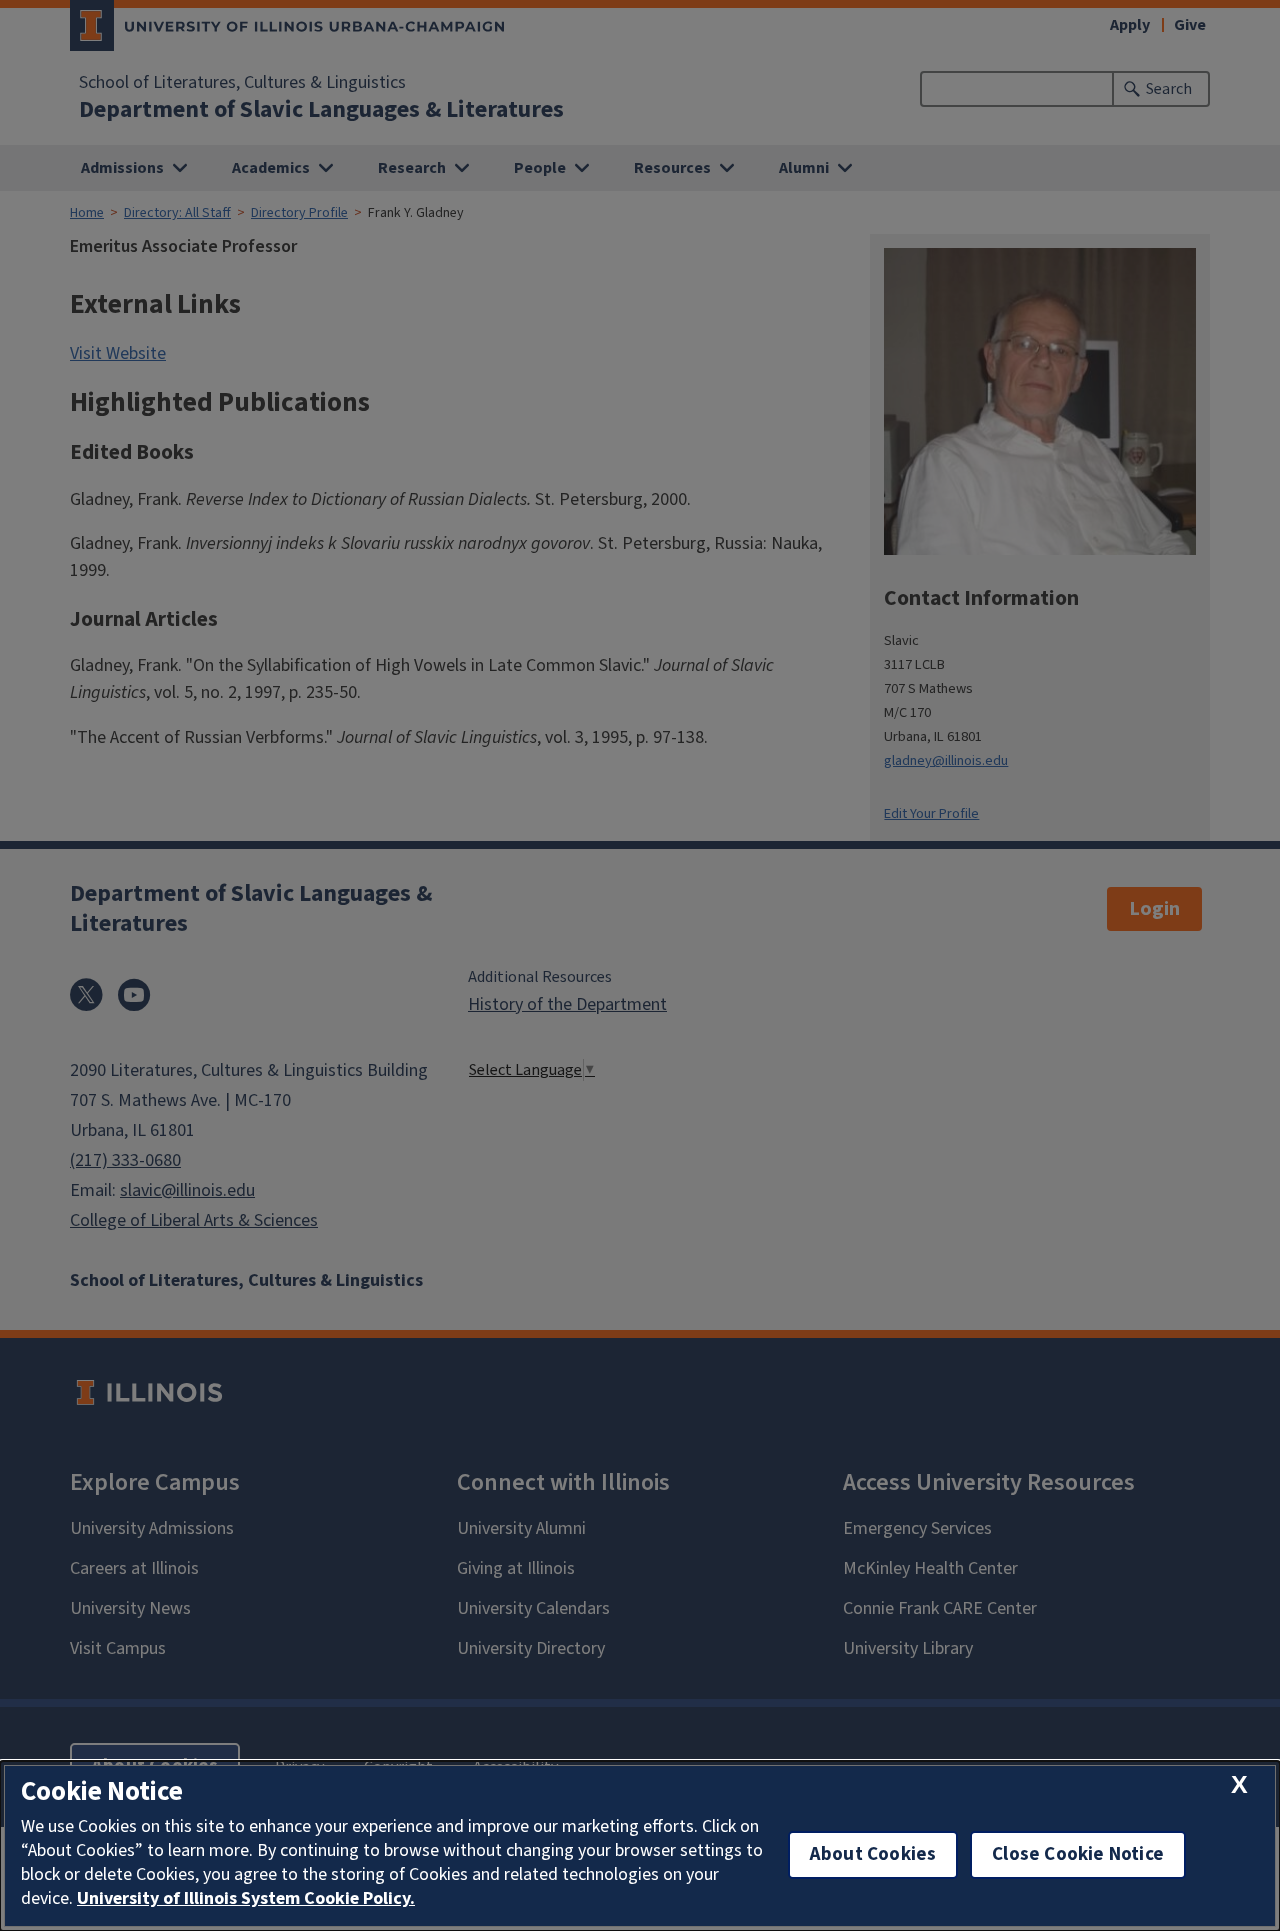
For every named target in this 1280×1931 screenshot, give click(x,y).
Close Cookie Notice (1078, 1854)
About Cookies (873, 1854)
